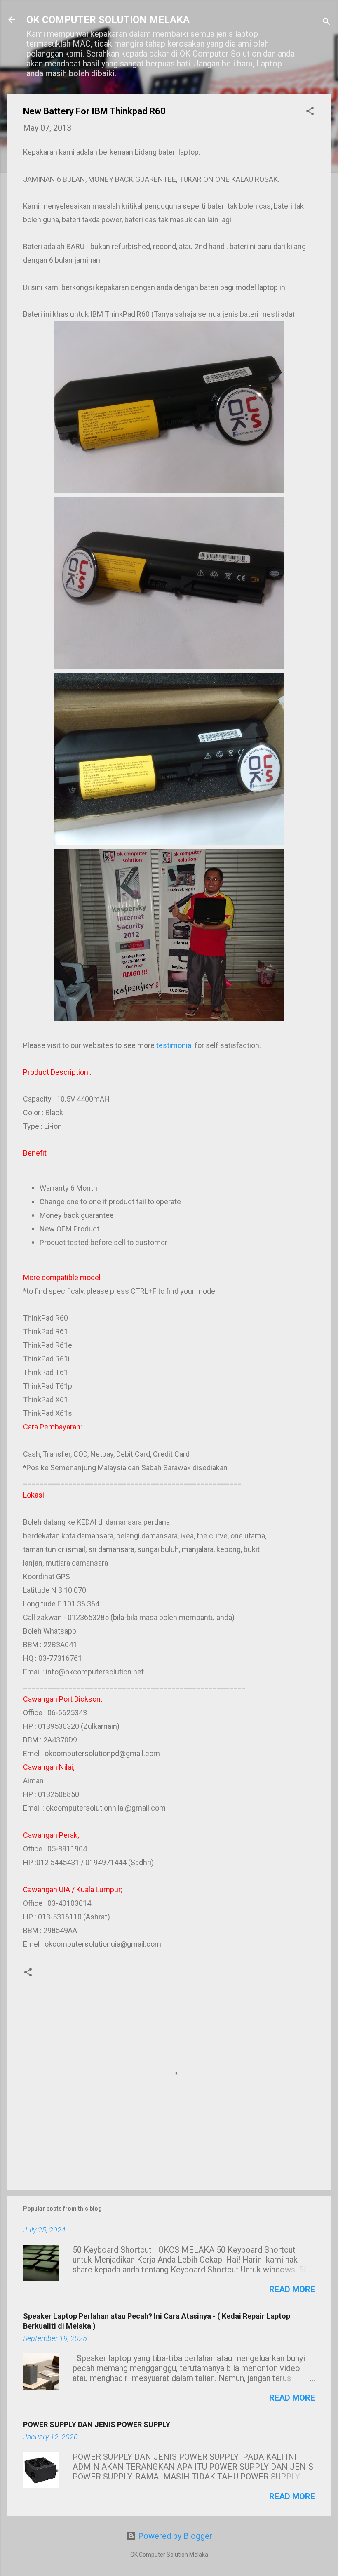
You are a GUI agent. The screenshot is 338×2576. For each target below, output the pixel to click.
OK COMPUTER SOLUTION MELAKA (108, 20)
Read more (292, 2289)
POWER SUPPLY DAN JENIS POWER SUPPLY (97, 2424)
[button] (310, 112)
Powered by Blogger (174, 2536)
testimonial (175, 1045)
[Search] (326, 22)
